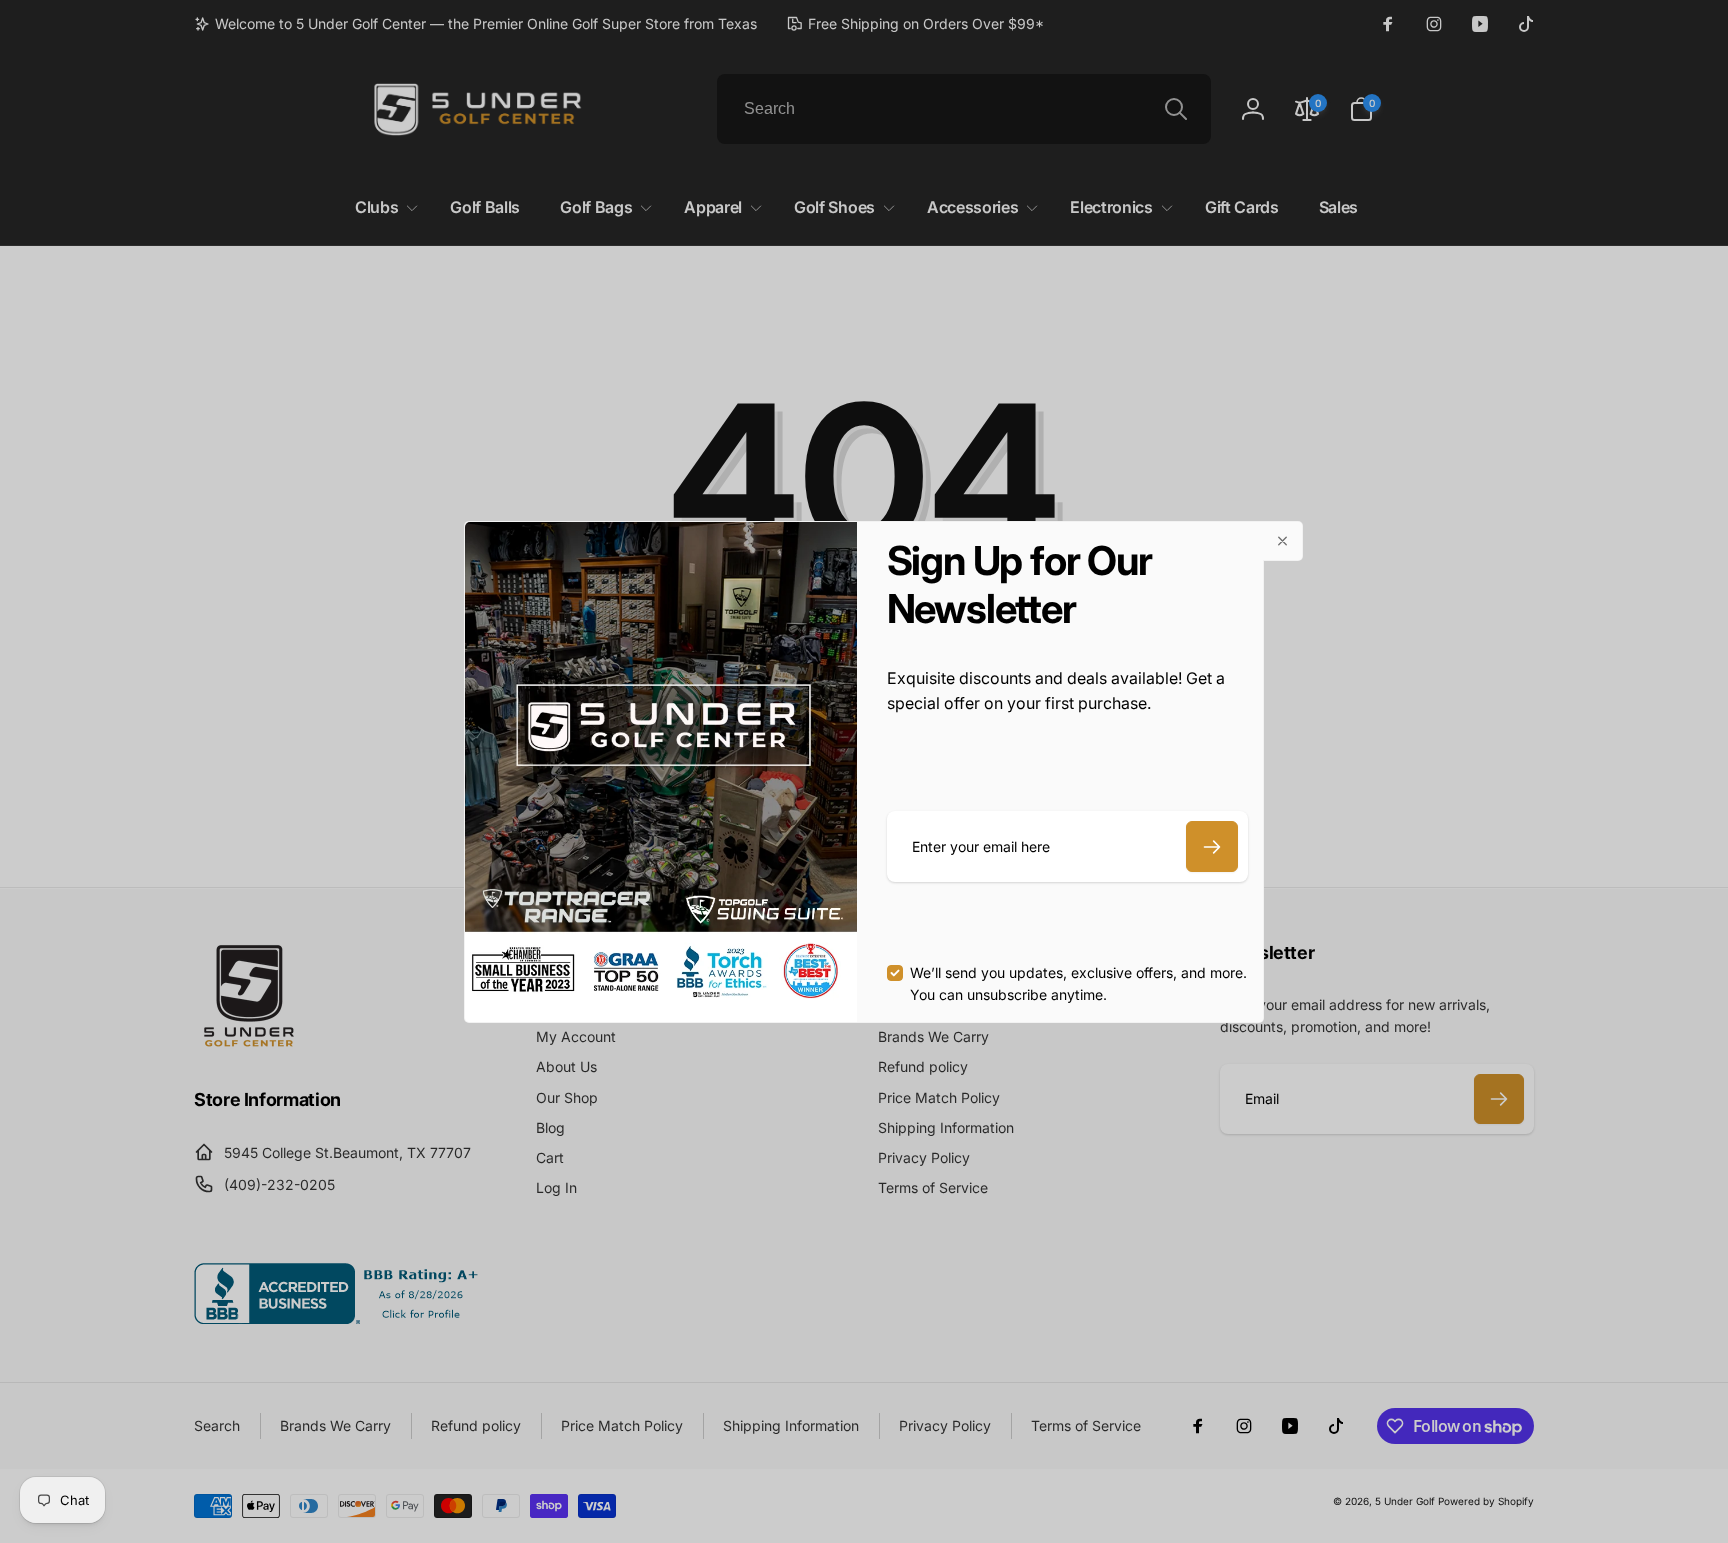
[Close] (1283, 541)
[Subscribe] (1212, 846)
